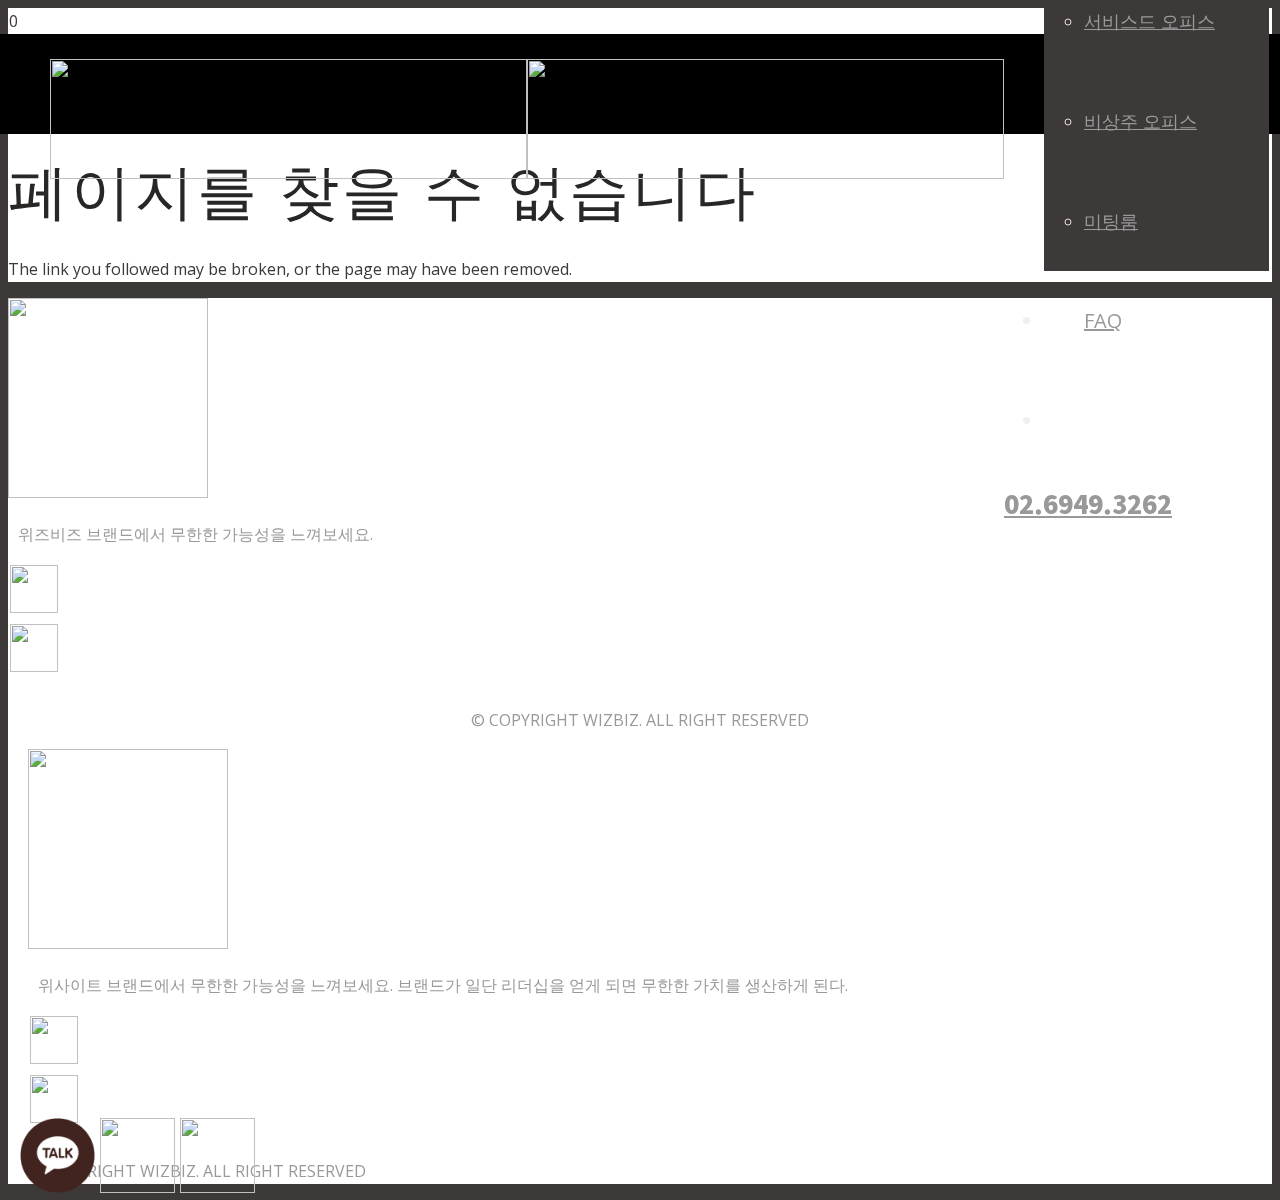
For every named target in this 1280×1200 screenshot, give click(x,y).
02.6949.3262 (1088, 503)
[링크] (527, 173)
